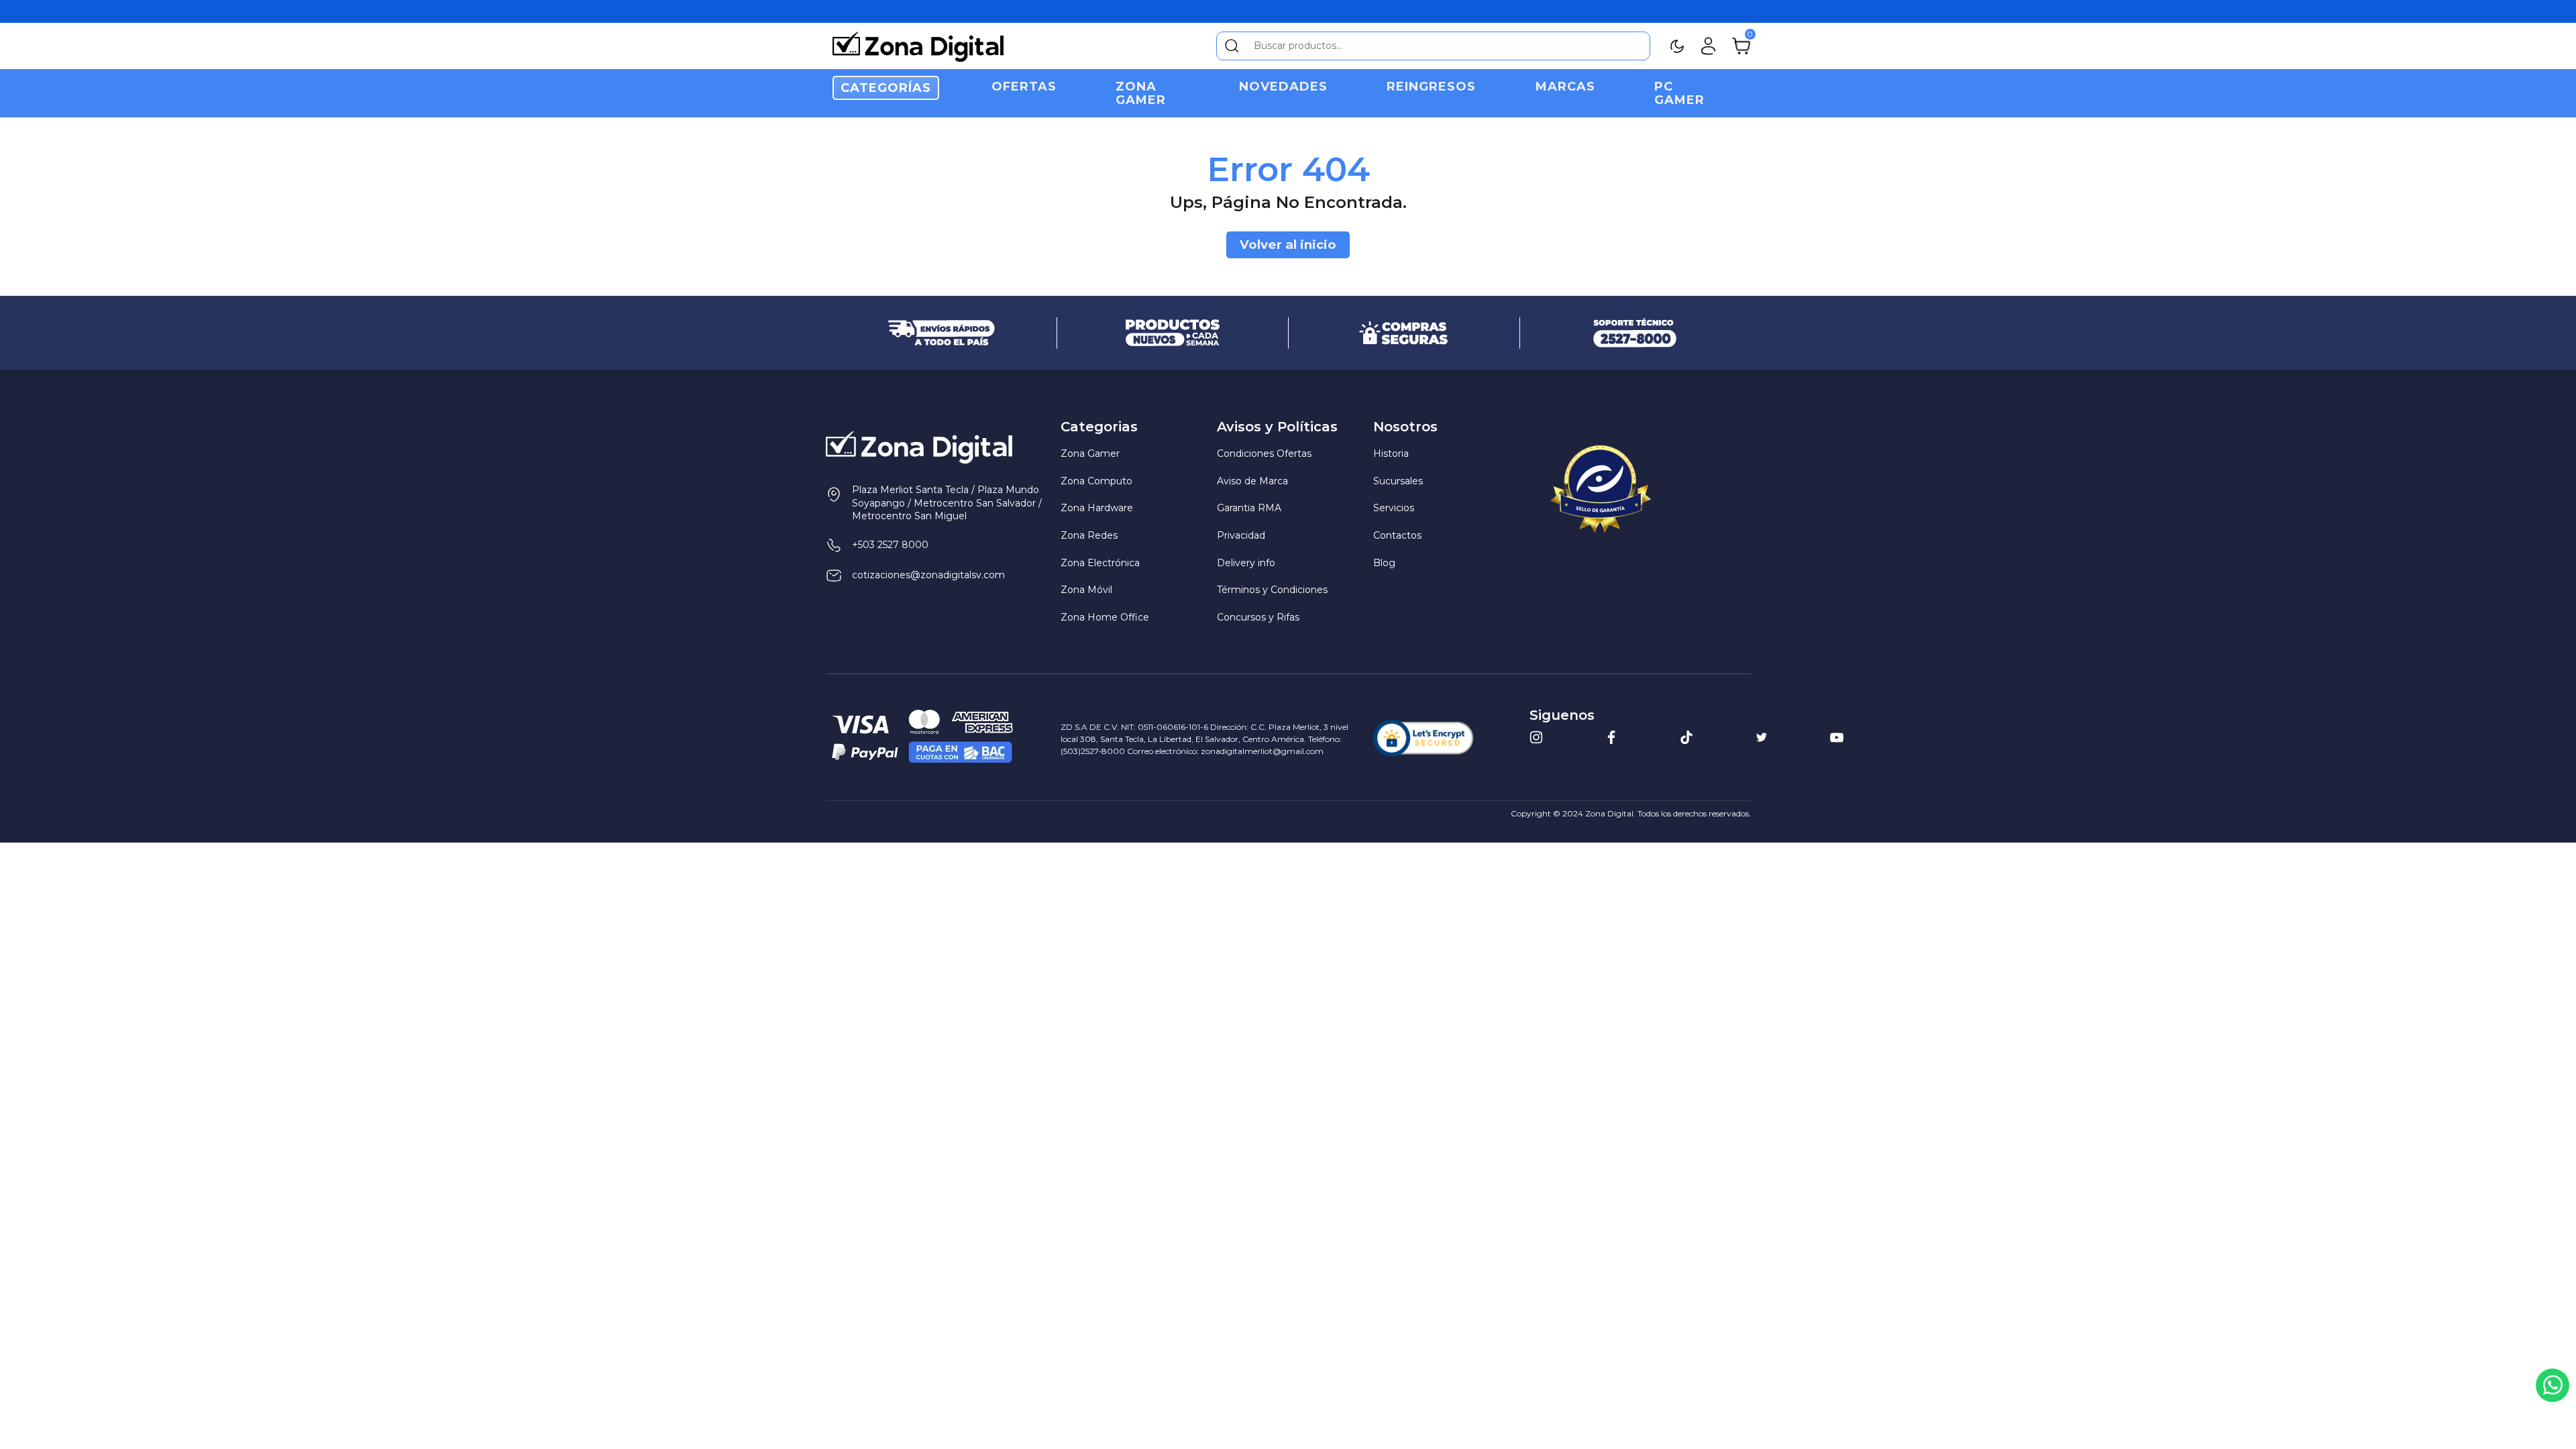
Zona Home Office (1105, 617)
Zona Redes (1089, 535)
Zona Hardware (1097, 508)
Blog (1384, 563)
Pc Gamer (1679, 93)
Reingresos (1431, 87)
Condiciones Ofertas (1264, 453)
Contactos (1397, 535)
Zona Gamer (1141, 93)
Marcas (1565, 87)
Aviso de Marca (1252, 481)
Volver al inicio (1288, 245)
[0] (1741, 45)
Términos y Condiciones (1272, 590)
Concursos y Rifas (1258, 617)
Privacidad (1241, 535)
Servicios (1394, 508)
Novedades (1283, 87)
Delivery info (1246, 563)
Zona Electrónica (1100, 563)
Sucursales (1398, 481)
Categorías (886, 88)
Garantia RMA (1249, 508)
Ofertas (1024, 87)
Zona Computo (1096, 481)
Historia (1391, 453)
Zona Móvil (1086, 590)
